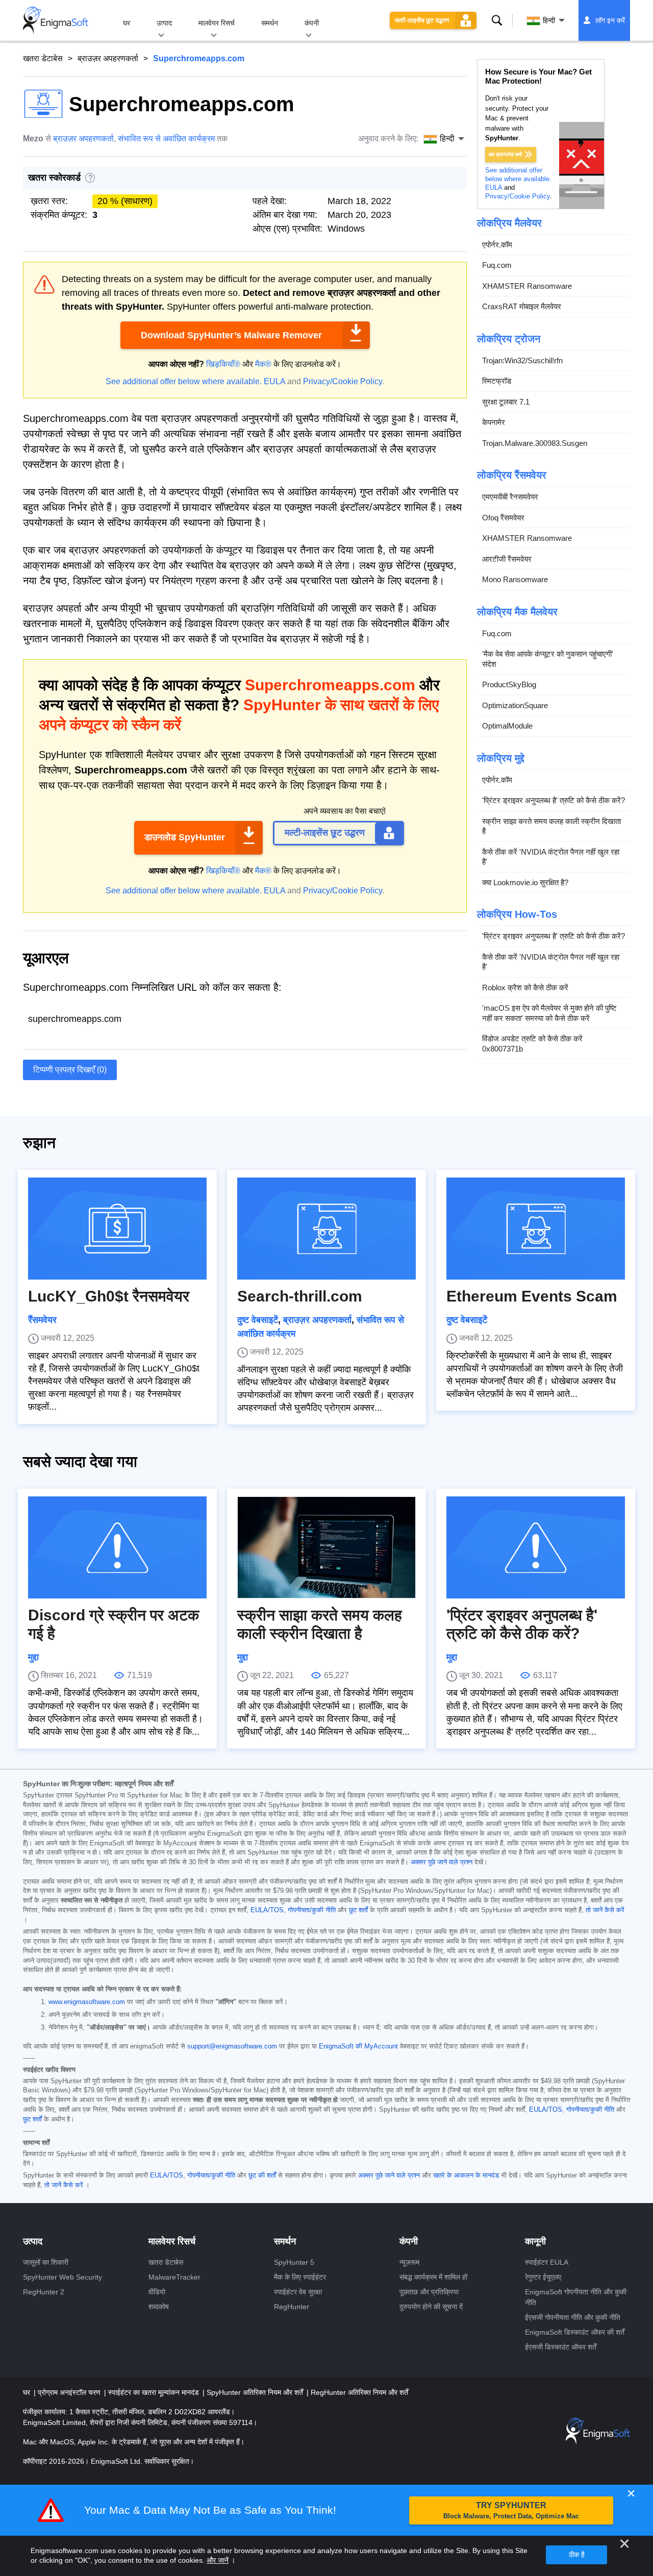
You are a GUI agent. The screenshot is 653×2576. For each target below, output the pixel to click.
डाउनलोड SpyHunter (185, 837)
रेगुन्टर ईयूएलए (543, 2277)
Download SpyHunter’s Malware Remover (231, 335)
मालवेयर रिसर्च (217, 23)
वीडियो (157, 2292)
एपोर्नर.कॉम (497, 245)
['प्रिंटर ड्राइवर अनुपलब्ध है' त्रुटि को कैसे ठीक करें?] (536, 1547)
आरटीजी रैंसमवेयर (507, 559)
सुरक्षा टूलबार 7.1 (506, 402)
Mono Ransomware (515, 579)
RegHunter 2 (44, 2292)
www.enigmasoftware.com (87, 2002)
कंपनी (312, 23)
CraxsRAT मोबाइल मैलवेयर (522, 306)
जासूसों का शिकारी (46, 2262)
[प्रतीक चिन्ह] (56, 20)
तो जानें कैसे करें (605, 1910)
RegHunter (292, 2307)
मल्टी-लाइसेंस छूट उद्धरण (422, 20)
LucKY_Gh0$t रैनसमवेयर (109, 1296)
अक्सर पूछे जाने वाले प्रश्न (442, 1862)
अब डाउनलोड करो (505, 154)
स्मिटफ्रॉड (497, 381)
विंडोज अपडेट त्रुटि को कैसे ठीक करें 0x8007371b (532, 1044)
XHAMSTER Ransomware (527, 286)
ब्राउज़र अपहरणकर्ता (108, 58)
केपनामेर (494, 422)
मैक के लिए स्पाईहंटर (300, 2277)
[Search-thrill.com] (326, 1229)
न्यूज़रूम (409, 2262)
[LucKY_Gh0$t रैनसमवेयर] (117, 1229)
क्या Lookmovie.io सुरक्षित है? (525, 882)
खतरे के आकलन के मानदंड (466, 2175)
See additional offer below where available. (184, 381)
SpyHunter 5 (294, 2262)
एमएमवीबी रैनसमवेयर (510, 497)
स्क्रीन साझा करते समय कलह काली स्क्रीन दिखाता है (551, 826)
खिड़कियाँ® (223, 364)
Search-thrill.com (300, 1296)
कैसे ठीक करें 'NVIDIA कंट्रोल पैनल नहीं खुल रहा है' (551, 857)
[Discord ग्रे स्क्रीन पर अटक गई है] (117, 1547)
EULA (274, 381)
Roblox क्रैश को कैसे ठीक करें (525, 987)
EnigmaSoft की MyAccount (358, 2046)
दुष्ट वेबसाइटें (258, 1320)
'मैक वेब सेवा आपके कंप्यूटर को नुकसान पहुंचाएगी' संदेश (548, 659)
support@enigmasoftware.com (232, 2046)
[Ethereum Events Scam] (536, 1229)
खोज (497, 20)
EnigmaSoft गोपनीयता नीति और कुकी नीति (576, 2297)
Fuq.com (497, 265)
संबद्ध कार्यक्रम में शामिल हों (433, 2277)
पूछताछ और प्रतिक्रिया (429, 2292)
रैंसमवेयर (42, 1320)
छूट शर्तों (358, 1910)
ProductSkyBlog (509, 684)
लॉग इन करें (610, 20)
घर (127, 23)
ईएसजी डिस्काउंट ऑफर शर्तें (561, 2347)
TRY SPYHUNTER (511, 2510)
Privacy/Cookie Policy (343, 381)
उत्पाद (164, 23)
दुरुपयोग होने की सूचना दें (431, 2307)
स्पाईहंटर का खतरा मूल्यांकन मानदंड (155, 2392)
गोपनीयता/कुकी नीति (312, 1910)
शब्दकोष (159, 2307)
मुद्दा (33, 1657)
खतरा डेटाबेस (43, 58)
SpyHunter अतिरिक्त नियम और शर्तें (256, 2392)
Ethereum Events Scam (532, 1296)
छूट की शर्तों (262, 2175)
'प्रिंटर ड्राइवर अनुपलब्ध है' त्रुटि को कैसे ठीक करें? (554, 800)
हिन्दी (549, 20)
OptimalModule (507, 726)
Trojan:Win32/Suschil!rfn (522, 360)
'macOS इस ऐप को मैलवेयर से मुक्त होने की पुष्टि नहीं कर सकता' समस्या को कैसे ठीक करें (549, 1013)
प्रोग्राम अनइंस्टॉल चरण (70, 2392)
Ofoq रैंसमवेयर (503, 518)
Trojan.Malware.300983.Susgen (535, 443)
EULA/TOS (267, 1910)
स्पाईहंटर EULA (547, 2262)
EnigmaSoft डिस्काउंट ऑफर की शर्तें (575, 2332)
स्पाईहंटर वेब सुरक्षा (298, 2292)
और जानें (218, 2560)
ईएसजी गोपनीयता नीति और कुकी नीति (573, 2317)
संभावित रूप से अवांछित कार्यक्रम (166, 139)
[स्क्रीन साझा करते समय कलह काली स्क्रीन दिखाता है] (326, 1547)
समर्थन (270, 23)
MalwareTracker (174, 2277)
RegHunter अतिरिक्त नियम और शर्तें (359, 2392)
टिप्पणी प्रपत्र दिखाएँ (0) (70, 1070)
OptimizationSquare (515, 705)
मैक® (263, 364)
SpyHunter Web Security (62, 2277)
